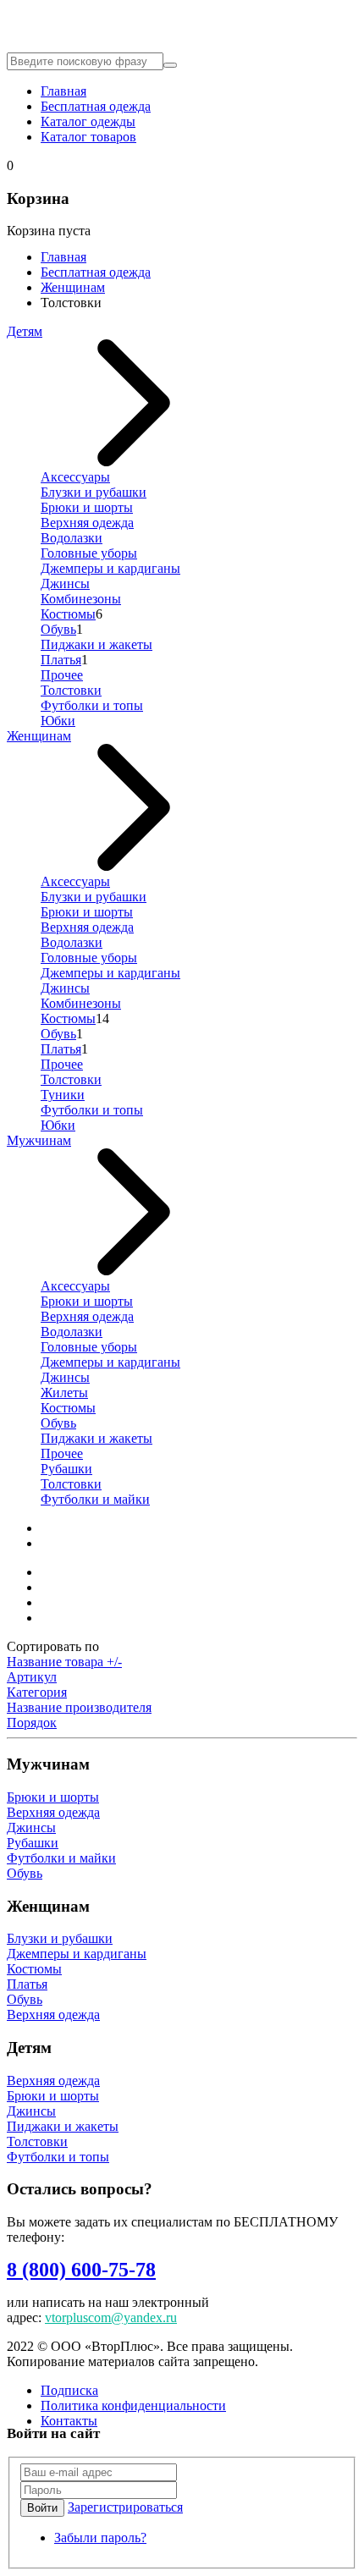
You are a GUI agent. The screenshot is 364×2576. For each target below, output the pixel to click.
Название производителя (79, 1707)
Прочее (62, 675)
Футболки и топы (92, 705)
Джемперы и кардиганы (110, 568)
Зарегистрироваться (125, 2507)
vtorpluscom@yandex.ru (111, 2317)
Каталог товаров (88, 137)
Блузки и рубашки (94, 492)
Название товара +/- (64, 1662)
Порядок (32, 1723)
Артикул (32, 1677)
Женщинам (73, 287)
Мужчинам (39, 1140)
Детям (25, 331)
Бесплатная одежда (96, 106)
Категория (37, 1692)
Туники (63, 1095)
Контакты (69, 2421)
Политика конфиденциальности (133, 2405)
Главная (63, 91)
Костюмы (68, 614)
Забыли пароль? (100, 2537)
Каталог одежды (88, 121)
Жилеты (64, 1393)
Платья (61, 660)
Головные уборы (89, 553)
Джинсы (65, 583)
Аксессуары (75, 477)
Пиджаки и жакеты (97, 644)
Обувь (58, 629)
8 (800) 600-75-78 (81, 2270)
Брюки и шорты (87, 507)
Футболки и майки (95, 1499)
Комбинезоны (81, 599)
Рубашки (66, 1469)
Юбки (58, 721)
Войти (42, 2508)
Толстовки (71, 690)
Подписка (69, 2390)
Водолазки (72, 538)
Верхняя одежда (87, 523)
